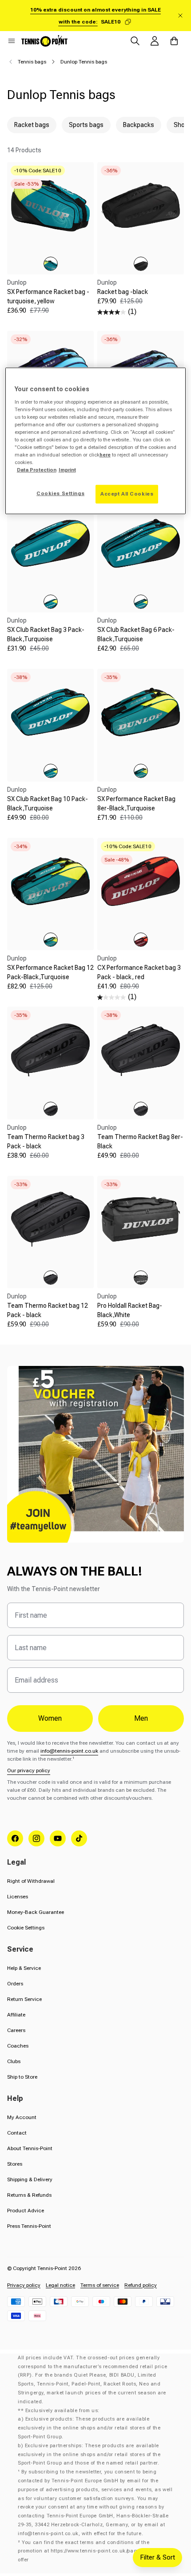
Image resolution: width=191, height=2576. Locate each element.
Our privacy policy (29, 1770)
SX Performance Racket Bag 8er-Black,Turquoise (136, 804)
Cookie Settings (26, 1928)
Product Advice (26, 2211)
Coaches (18, 2046)
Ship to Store (22, 2077)
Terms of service (100, 2285)
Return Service (24, 1999)
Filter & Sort (157, 2557)
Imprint (67, 470)
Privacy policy (24, 2285)
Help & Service (24, 1968)
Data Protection (37, 470)
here (105, 455)
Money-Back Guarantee (36, 1912)
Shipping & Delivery (30, 2179)
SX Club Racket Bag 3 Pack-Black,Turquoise (46, 634)
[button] (12, 41)
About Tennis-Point (30, 2148)
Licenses (18, 1897)
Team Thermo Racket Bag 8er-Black (140, 1141)
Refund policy (141, 2285)
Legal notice (60, 2285)
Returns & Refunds (29, 2195)
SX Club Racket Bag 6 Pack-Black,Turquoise (136, 634)
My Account (22, 2117)
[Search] (135, 41)
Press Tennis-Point (29, 2226)
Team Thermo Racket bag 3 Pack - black (46, 1141)
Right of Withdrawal (31, 1881)
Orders (15, 1984)
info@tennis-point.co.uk (69, 1751)
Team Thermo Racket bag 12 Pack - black (48, 1310)
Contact (17, 2133)
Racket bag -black (123, 292)
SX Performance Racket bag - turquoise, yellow (48, 296)
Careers (16, 2030)
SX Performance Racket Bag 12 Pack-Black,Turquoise (50, 972)
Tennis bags (32, 62)
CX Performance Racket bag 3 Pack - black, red (139, 972)
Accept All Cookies (127, 494)
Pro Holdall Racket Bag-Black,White (130, 1310)
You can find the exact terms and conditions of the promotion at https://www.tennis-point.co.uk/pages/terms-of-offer (92, 2551)
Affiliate (16, 2015)
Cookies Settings (60, 493)
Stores (15, 2164)
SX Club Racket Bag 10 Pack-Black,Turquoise (48, 804)
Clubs (14, 2061)
